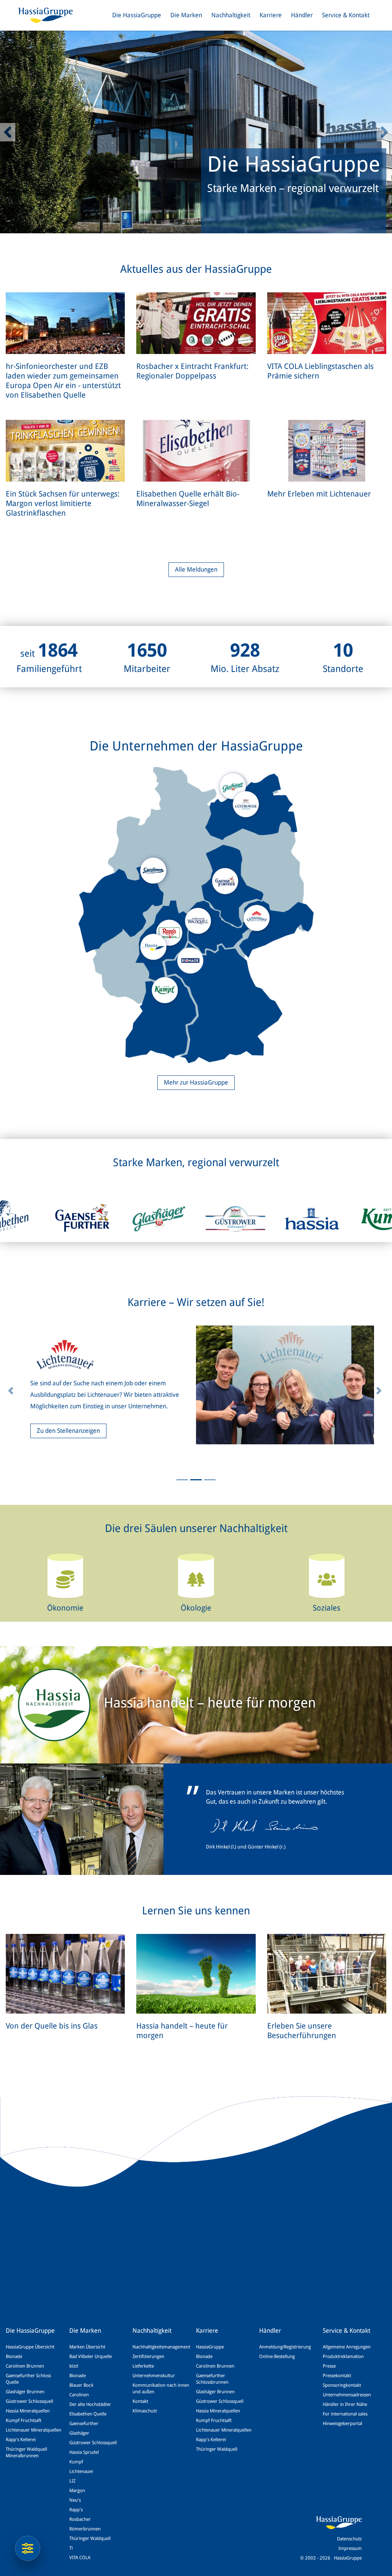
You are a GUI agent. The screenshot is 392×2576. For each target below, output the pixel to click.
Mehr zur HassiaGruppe (196, 1082)
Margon (77, 2491)
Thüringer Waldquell (90, 2538)
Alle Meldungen (196, 569)
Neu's (75, 2500)
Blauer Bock (81, 2385)
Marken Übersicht (87, 2347)
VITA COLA (80, 2558)
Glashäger (79, 2433)
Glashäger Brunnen (25, 2392)
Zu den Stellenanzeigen (68, 1431)
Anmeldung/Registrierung (285, 2347)
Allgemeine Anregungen (347, 2347)
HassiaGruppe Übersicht (30, 2347)
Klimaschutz (145, 2411)
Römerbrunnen (85, 2529)
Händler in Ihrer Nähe (345, 2404)
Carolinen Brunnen (25, 2366)
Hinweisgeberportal (342, 2424)
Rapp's (76, 2510)
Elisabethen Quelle (88, 2414)
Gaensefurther (84, 2424)
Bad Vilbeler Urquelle (91, 2356)
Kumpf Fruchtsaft (24, 2420)
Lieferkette (143, 2366)
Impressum (350, 2548)
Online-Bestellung (277, 2356)
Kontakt (140, 2401)
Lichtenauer (81, 2471)
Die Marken (186, 15)
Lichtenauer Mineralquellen (33, 2430)
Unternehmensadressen (347, 2395)
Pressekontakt (337, 2376)
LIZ (72, 2481)
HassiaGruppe (210, 2347)
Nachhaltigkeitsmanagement (161, 2347)
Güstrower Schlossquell (29, 2401)
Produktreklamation (343, 2356)
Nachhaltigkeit (231, 15)
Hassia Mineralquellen (28, 2411)
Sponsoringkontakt (342, 2385)
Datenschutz (349, 2539)
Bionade (14, 2356)
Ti (71, 2548)
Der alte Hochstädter (90, 2404)
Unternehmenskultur (154, 2376)
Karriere (271, 15)
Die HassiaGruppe (137, 15)
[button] (8, 132)
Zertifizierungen (148, 2356)
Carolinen (79, 2395)
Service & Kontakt (346, 15)
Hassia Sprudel (84, 2452)
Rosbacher (80, 2519)
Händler (302, 15)
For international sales (345, 2414)
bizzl (74, 2366)
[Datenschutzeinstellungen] (28, 2548)
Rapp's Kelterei (21, 2440)
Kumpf (76, 2462)
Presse (329, 2366)
